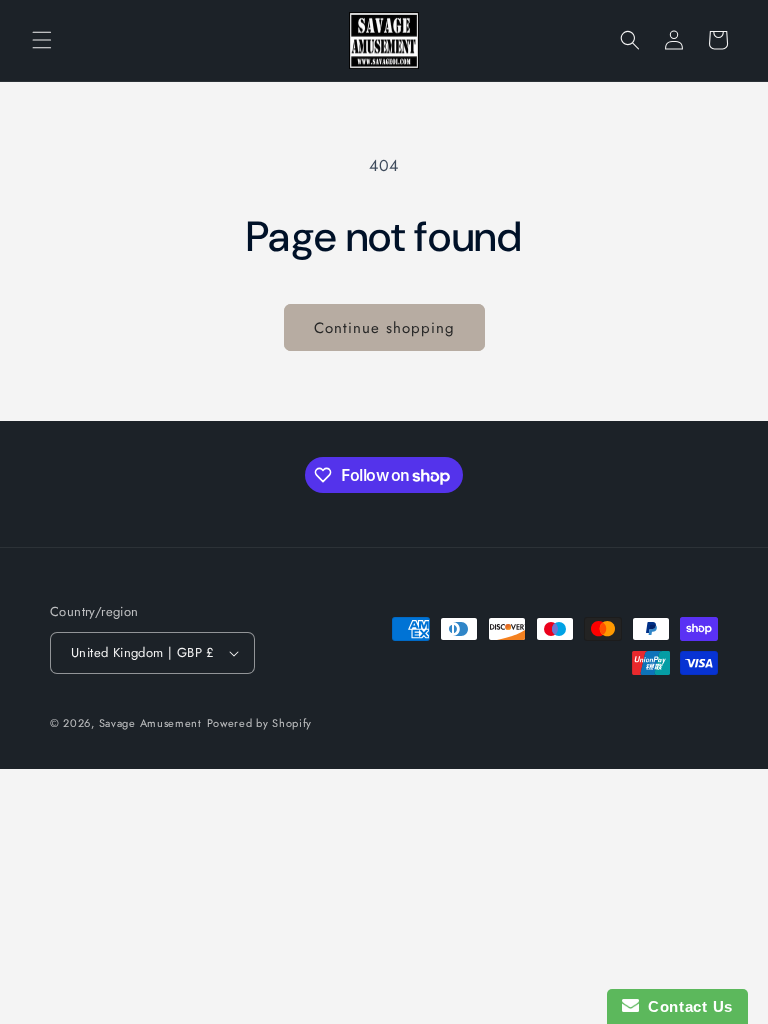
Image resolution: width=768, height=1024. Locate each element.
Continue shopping (384, 328)
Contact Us (686, 1006)
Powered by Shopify (260, 723)
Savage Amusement (150, 723)
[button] (42, 40)
